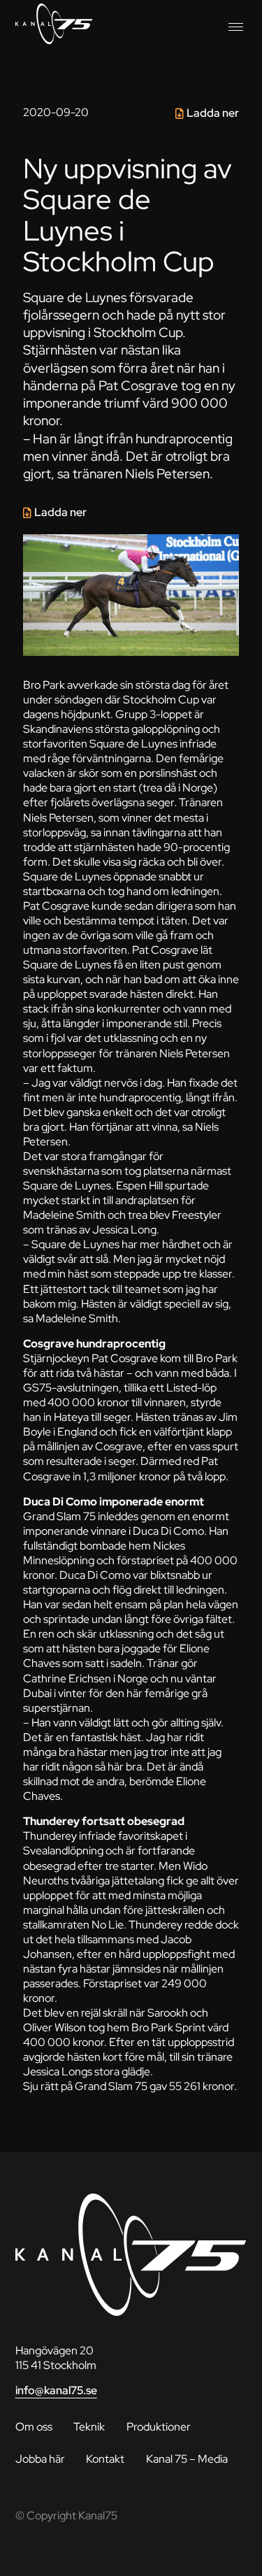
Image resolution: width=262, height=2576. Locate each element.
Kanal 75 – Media (187, 2459)
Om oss (34, 2427)
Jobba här (40, 2459)
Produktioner (159, 2427)
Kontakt (105, 2459)
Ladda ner (213, 113)
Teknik (89, 2427)
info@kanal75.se (56, 2390)
